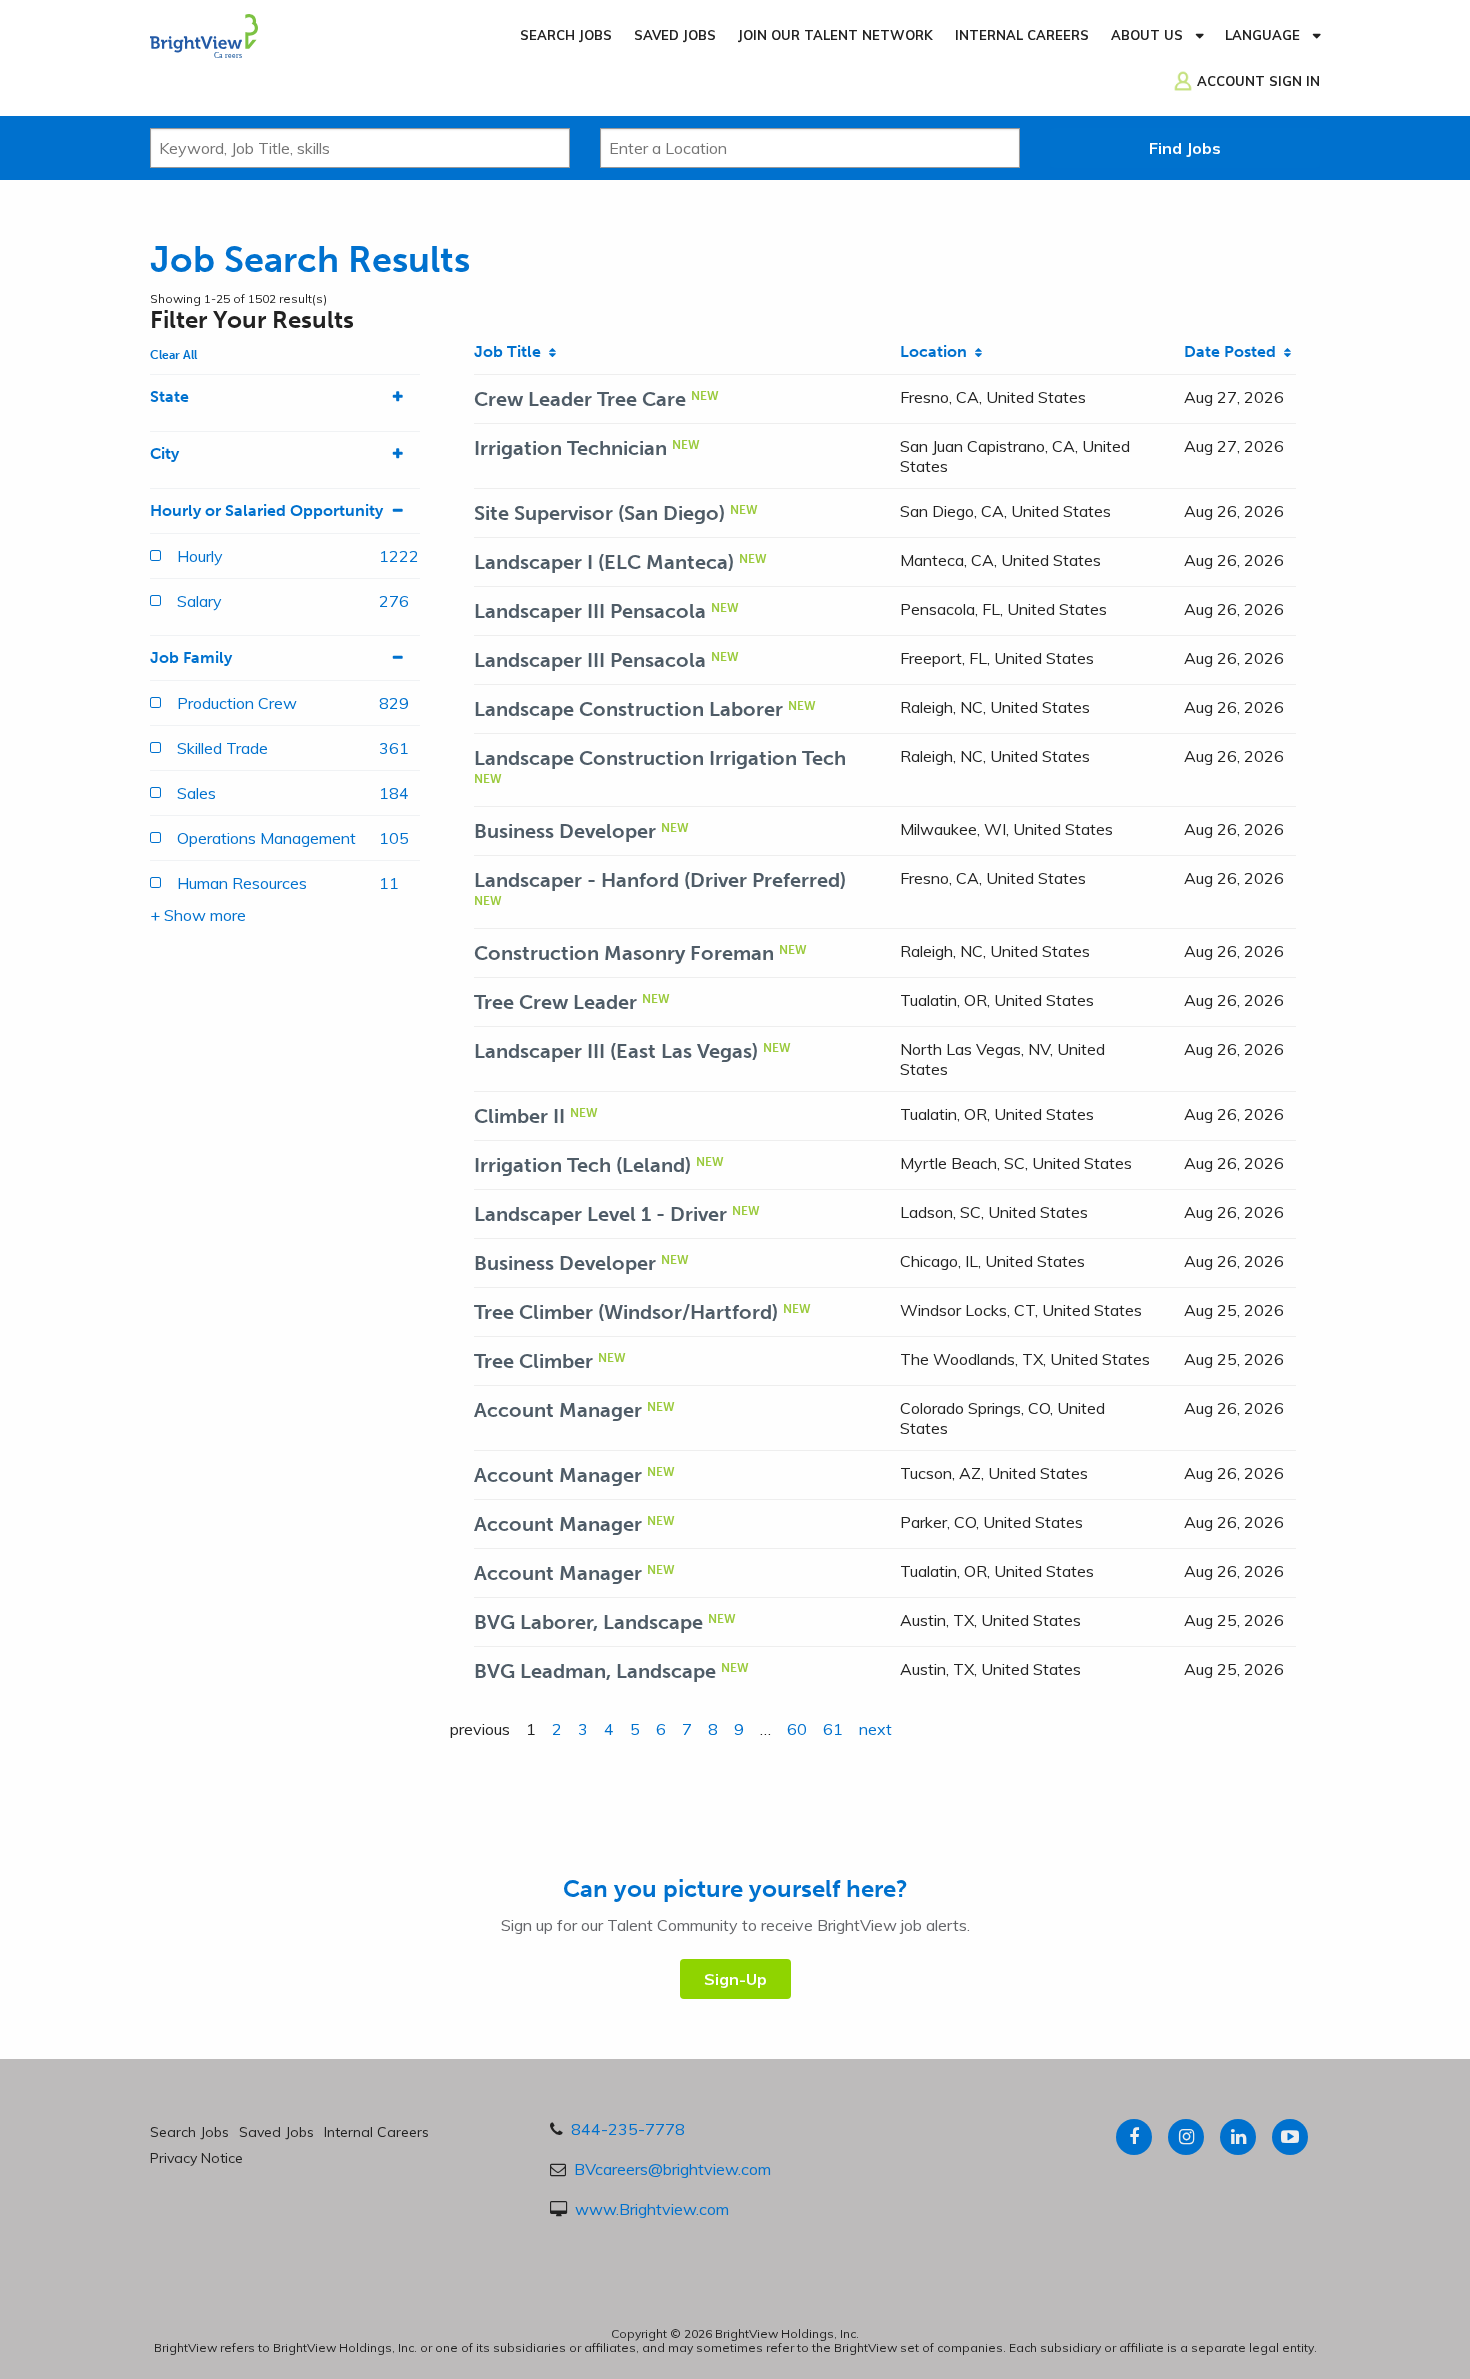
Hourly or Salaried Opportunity (266, 510)
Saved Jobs (675, 35)
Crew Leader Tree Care (580, 399)
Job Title (511, 351)
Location (937, 351)
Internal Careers (1022, 35)
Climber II (519, 1116)
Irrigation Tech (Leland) (582, 1165)
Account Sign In (1258, 81)
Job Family (191, 657)
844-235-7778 (628, 2129)
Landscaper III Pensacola (590, 611)
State (169, 396)
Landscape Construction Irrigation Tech (660, 758)
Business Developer (565, 831)
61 (833, 1729)
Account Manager (558, 1410)
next (875, 1729)
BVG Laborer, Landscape (588, 1622)
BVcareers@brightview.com (672, 2169)
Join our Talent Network (835, 35)
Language (1262, 35)
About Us (1147, 35)
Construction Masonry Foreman (624, 953)
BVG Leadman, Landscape (595, 1671)
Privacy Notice (196, 2158)
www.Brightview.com (652, 2209)
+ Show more (198, 915)
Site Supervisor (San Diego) (599, 513)
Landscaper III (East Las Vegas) (616, 1051)
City (164, 453)
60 (797, 1729)
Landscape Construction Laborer (628, 709)
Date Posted (1234, 351)
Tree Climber (533, 1361)
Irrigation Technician (570, 448)
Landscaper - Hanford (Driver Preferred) (660, 880)
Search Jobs (566, 35)
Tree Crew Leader (555, 1002)
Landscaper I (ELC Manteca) (604, 562)
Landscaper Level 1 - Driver (600, 1214)
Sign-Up (735, 1979)
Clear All (173, 355)
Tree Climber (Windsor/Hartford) (626, 1312)
